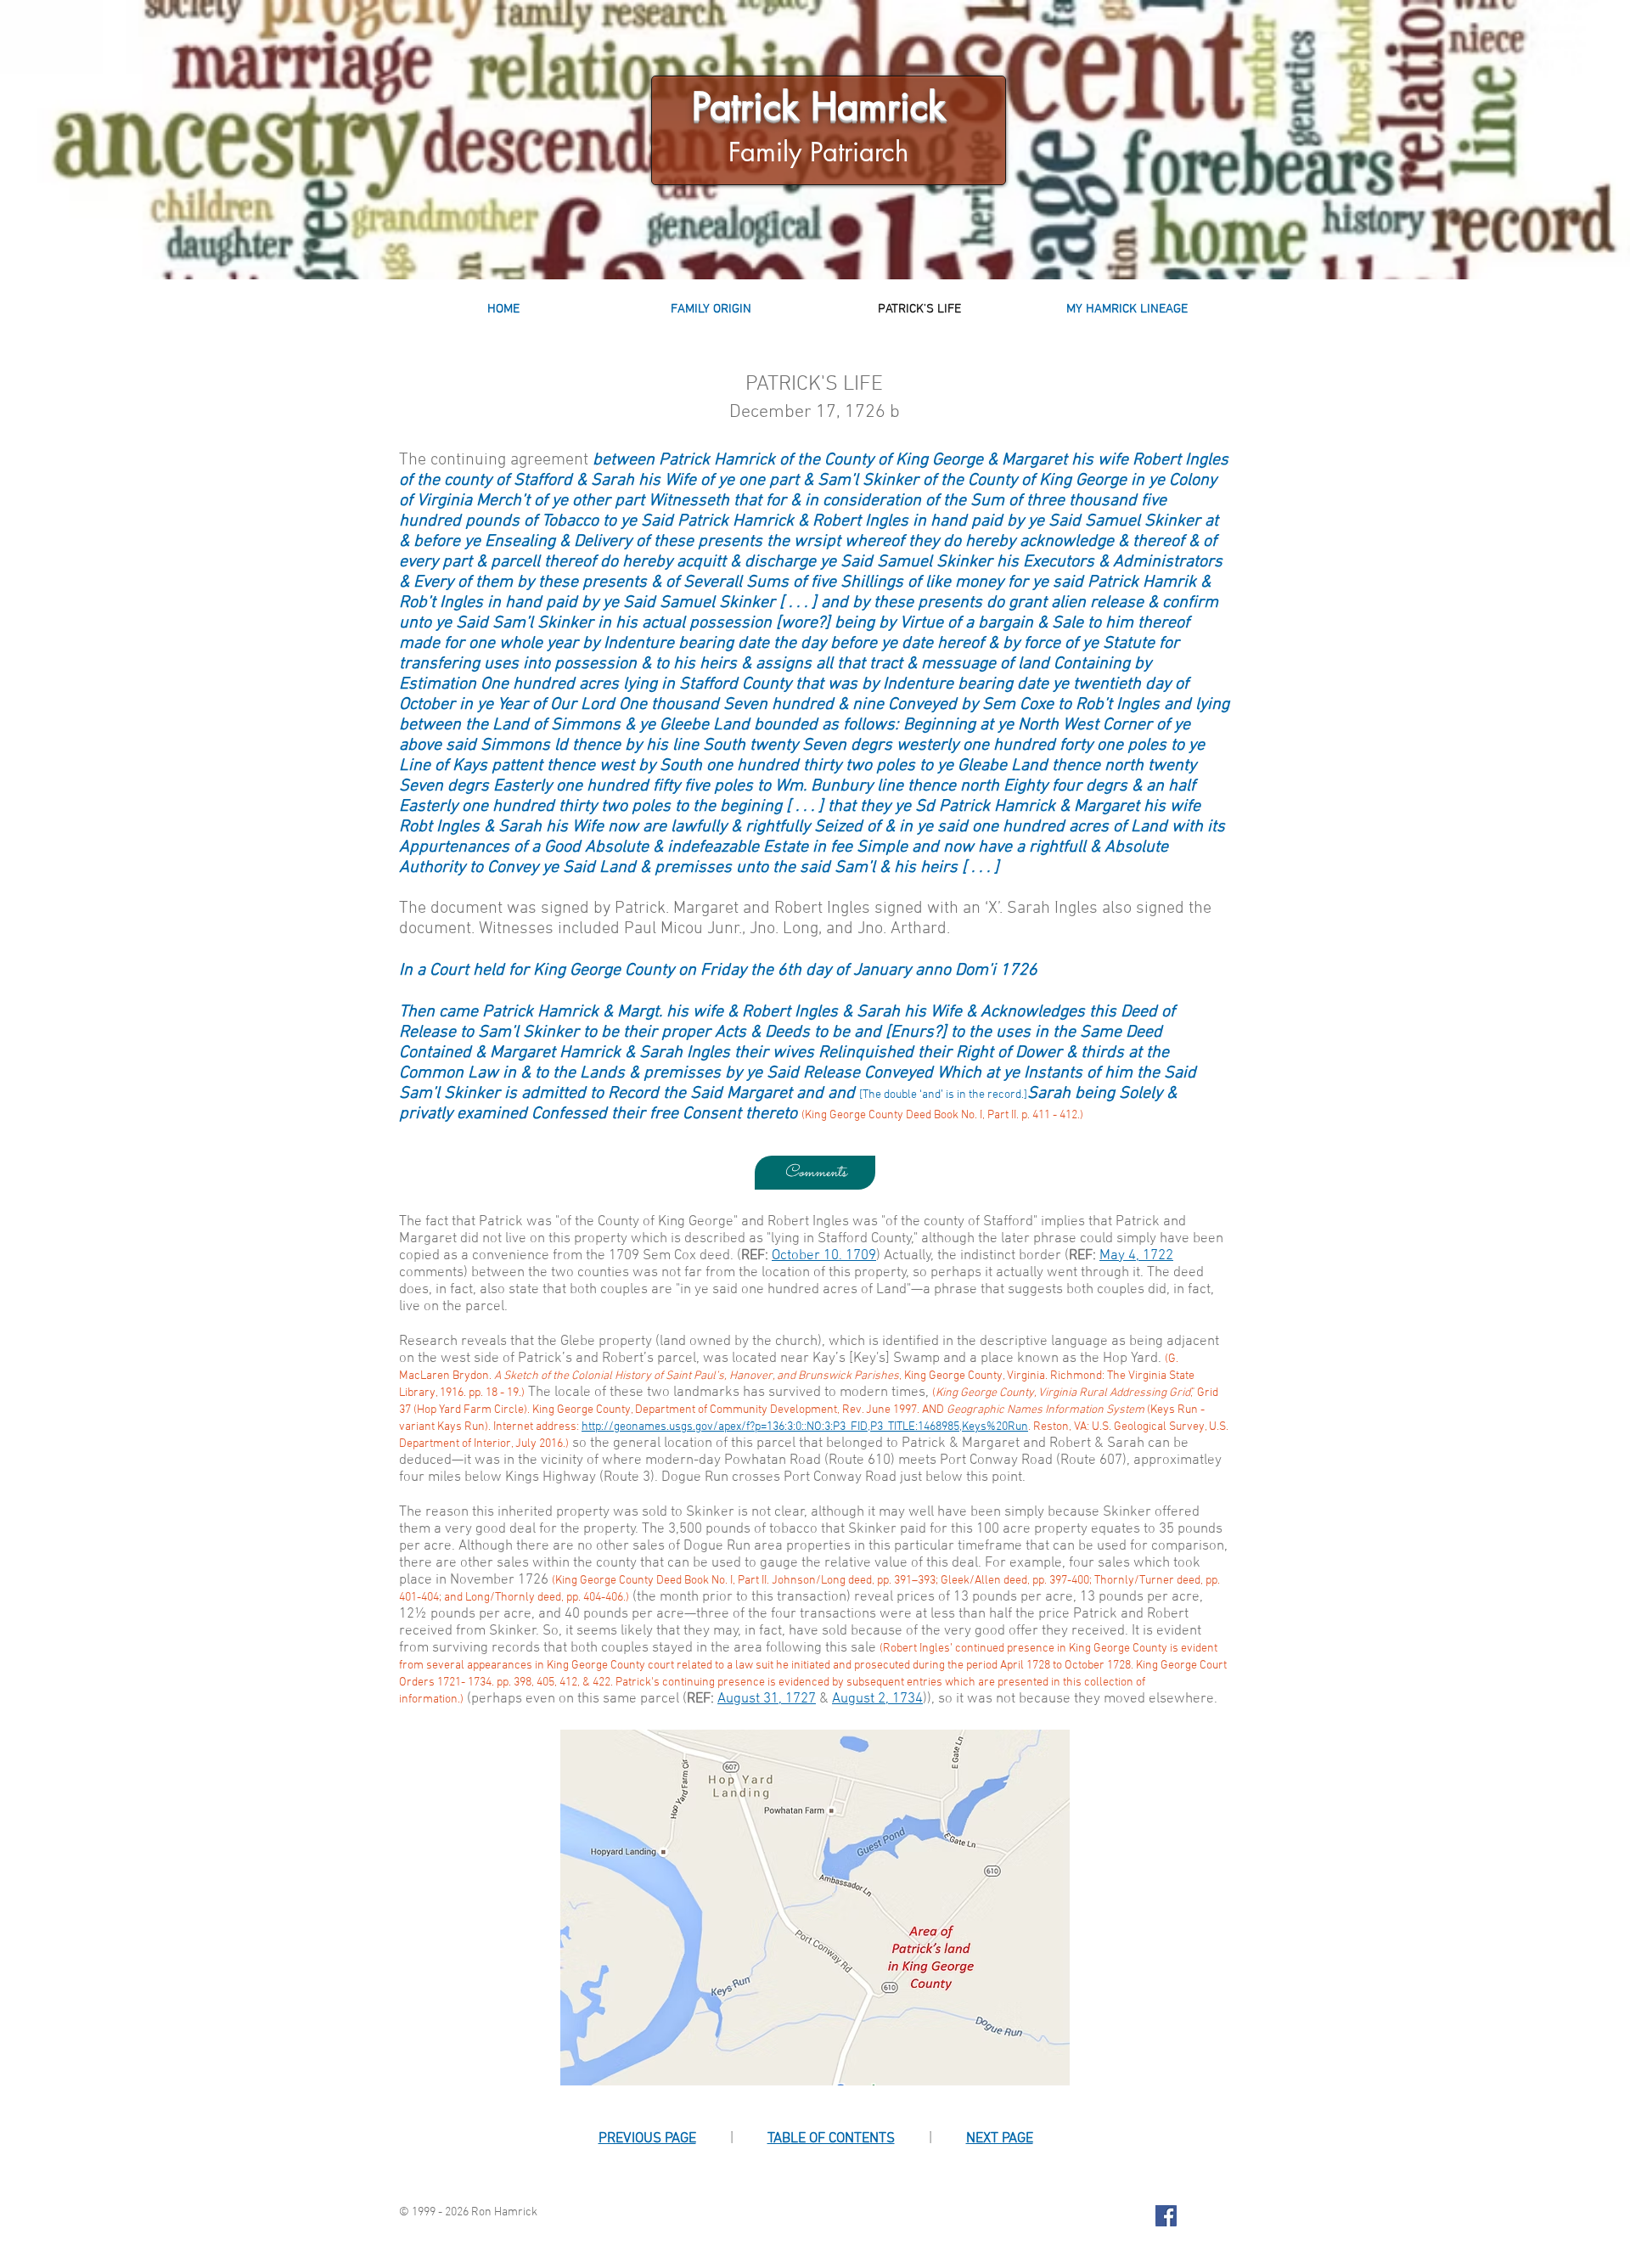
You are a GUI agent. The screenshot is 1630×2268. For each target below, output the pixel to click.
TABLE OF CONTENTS (831, 2139)
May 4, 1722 (1136, 1256)
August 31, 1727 (767, 1699)
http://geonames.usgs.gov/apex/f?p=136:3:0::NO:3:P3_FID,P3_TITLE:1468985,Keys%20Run (805, 1427)
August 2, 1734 (877, 1699)
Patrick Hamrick (819, 106)
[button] (815, 1173)
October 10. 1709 (824, 1256)
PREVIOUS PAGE (647, 2139)
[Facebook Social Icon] (1166, 2216)
